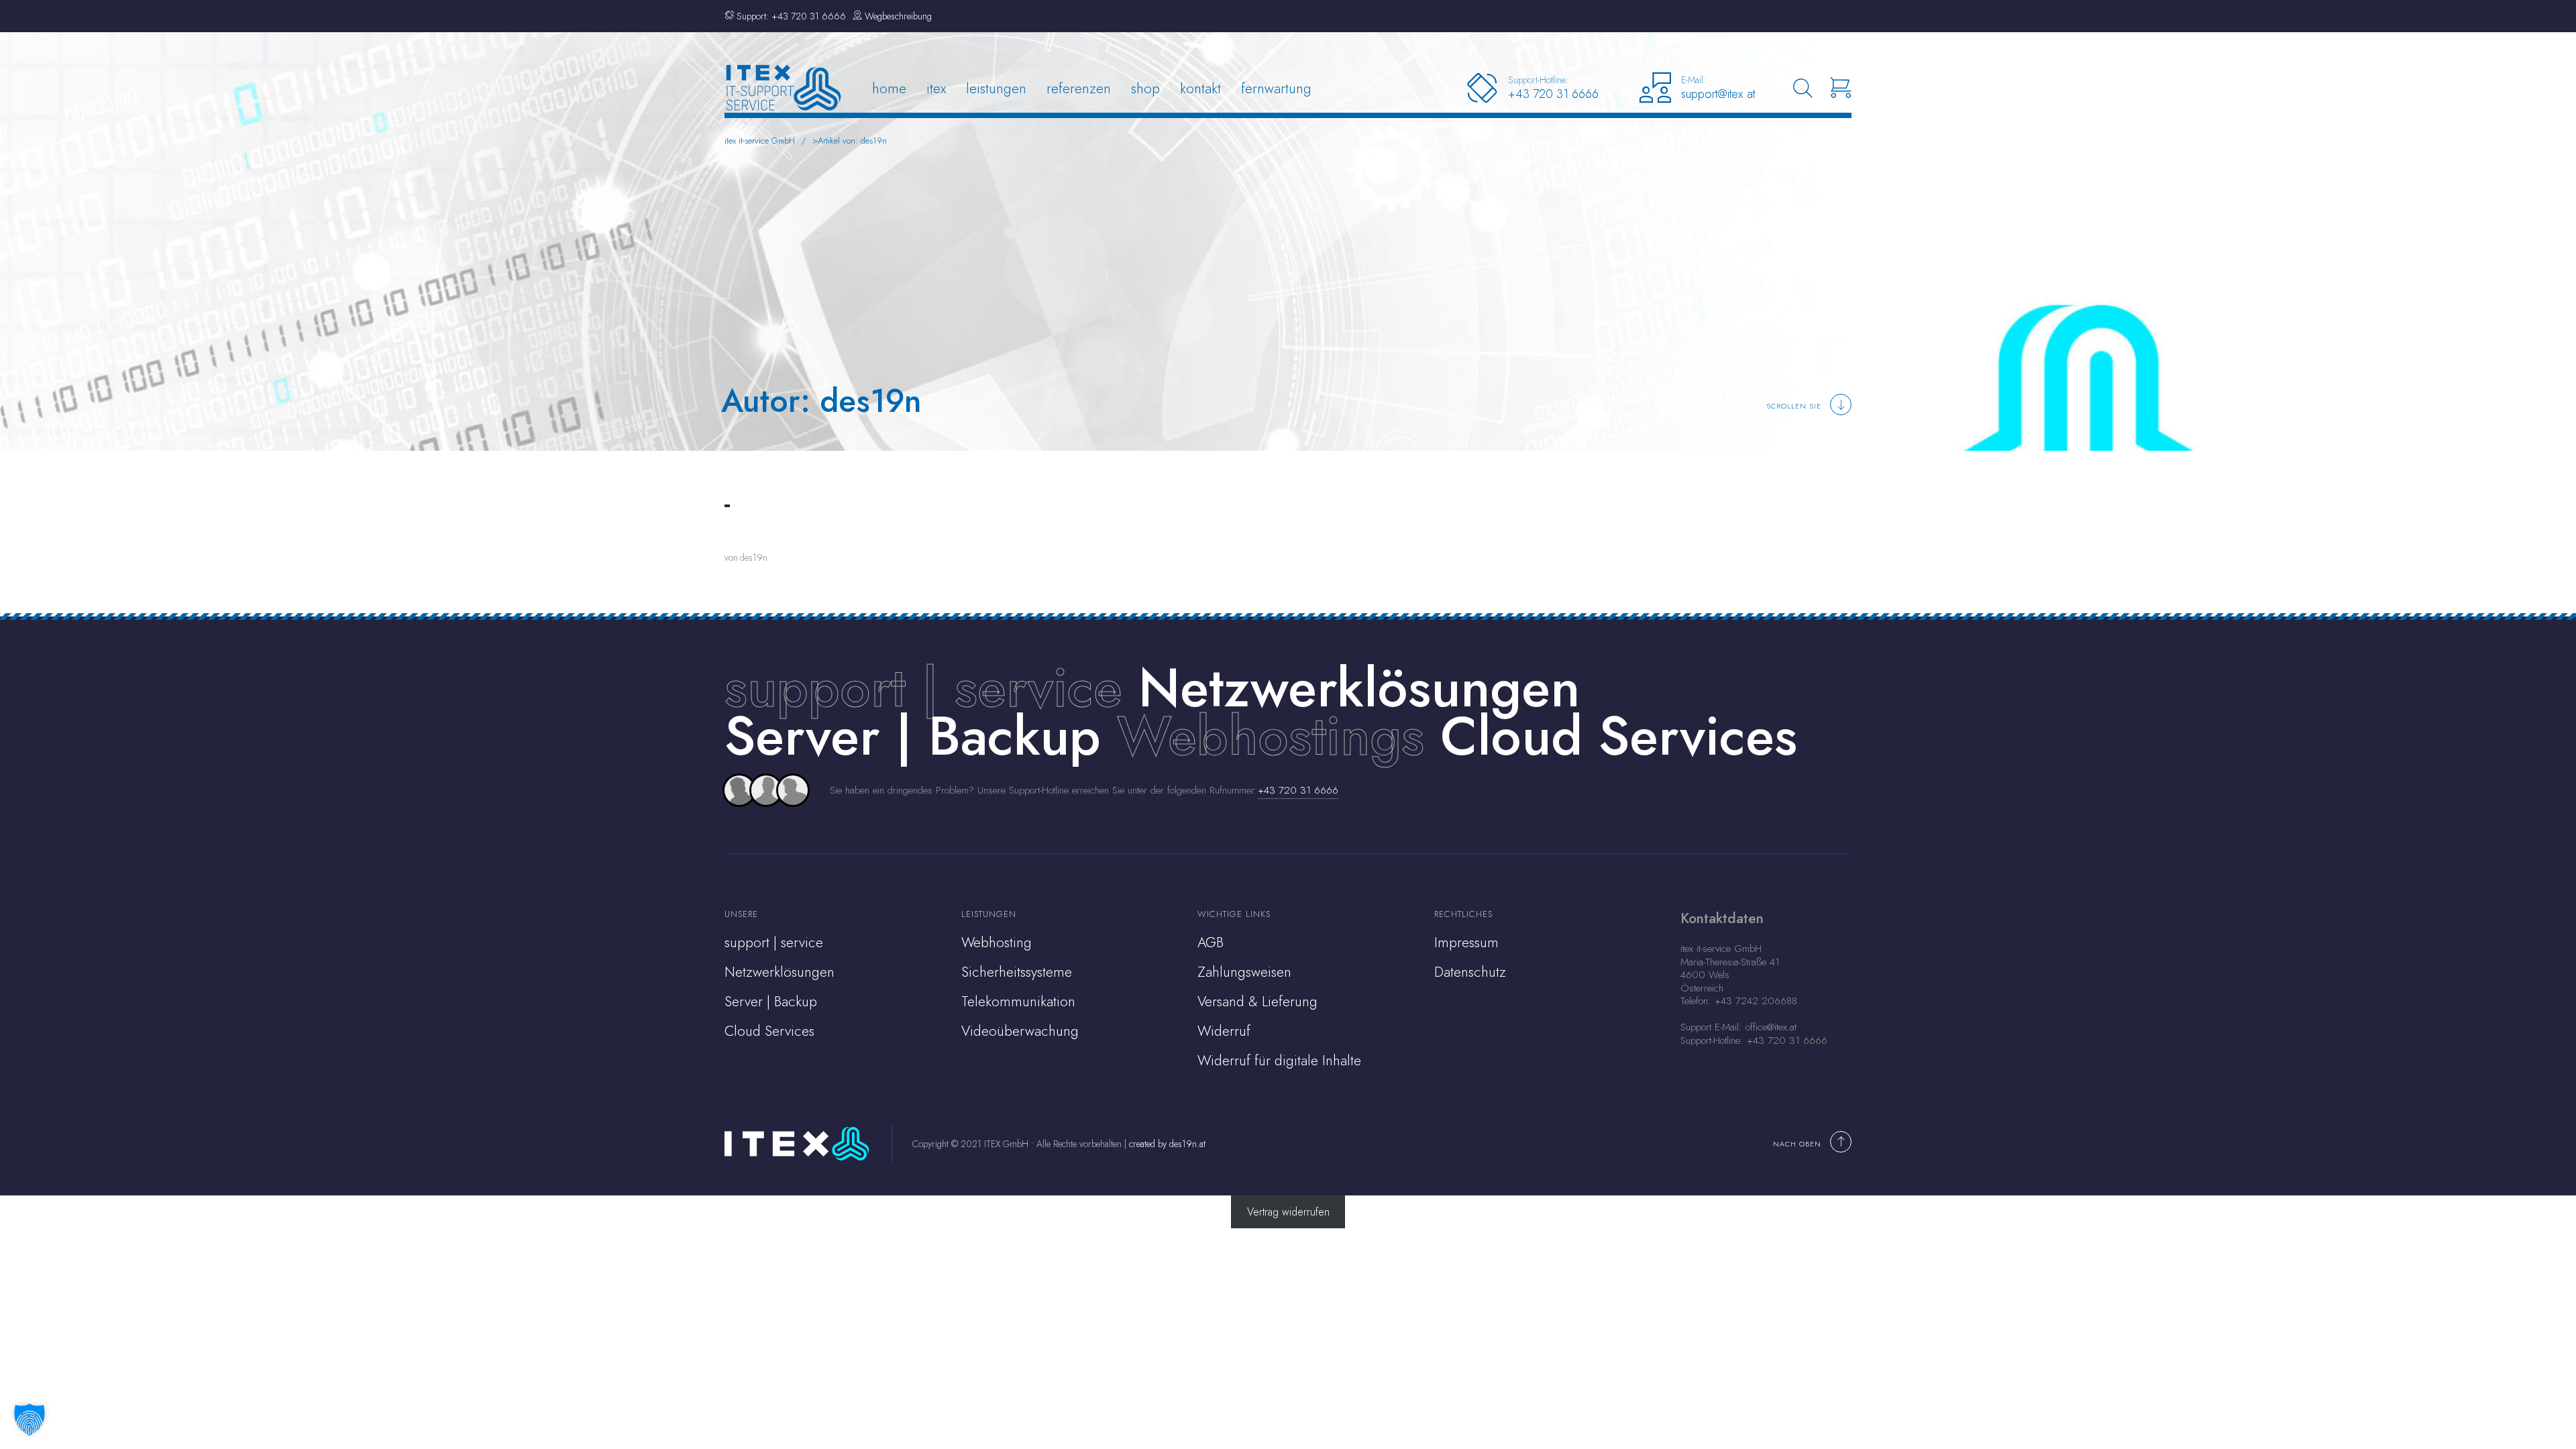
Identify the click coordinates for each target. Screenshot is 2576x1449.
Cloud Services (769, 1031)
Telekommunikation (1018, 1002)
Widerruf (1224, 1031)
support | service (923, 688)
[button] (30, 1419)
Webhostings (1271, 736)
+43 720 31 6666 (1298, 790)
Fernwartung (1276, 88)
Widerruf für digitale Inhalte (1279, 1061)
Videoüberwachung (1020, 1031)
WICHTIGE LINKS (1234, 914)
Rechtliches (1463, 914)
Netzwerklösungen (780, 972)
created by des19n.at (1167, 1144)
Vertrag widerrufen (1288, 1212)
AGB (1211, 943)
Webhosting (997, 943)
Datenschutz (1470, 972)
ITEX (936, 88)
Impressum (1466, 943)
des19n (754, 557)
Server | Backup (771, 1002)
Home (889, 88)
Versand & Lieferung (1257, 1002)
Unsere (741, 914)
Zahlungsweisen (1244, 972)
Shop (1145, 88)
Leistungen (996, 88)
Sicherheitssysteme (1017, 972)
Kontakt (1200, 88)
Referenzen (1079, 88)
